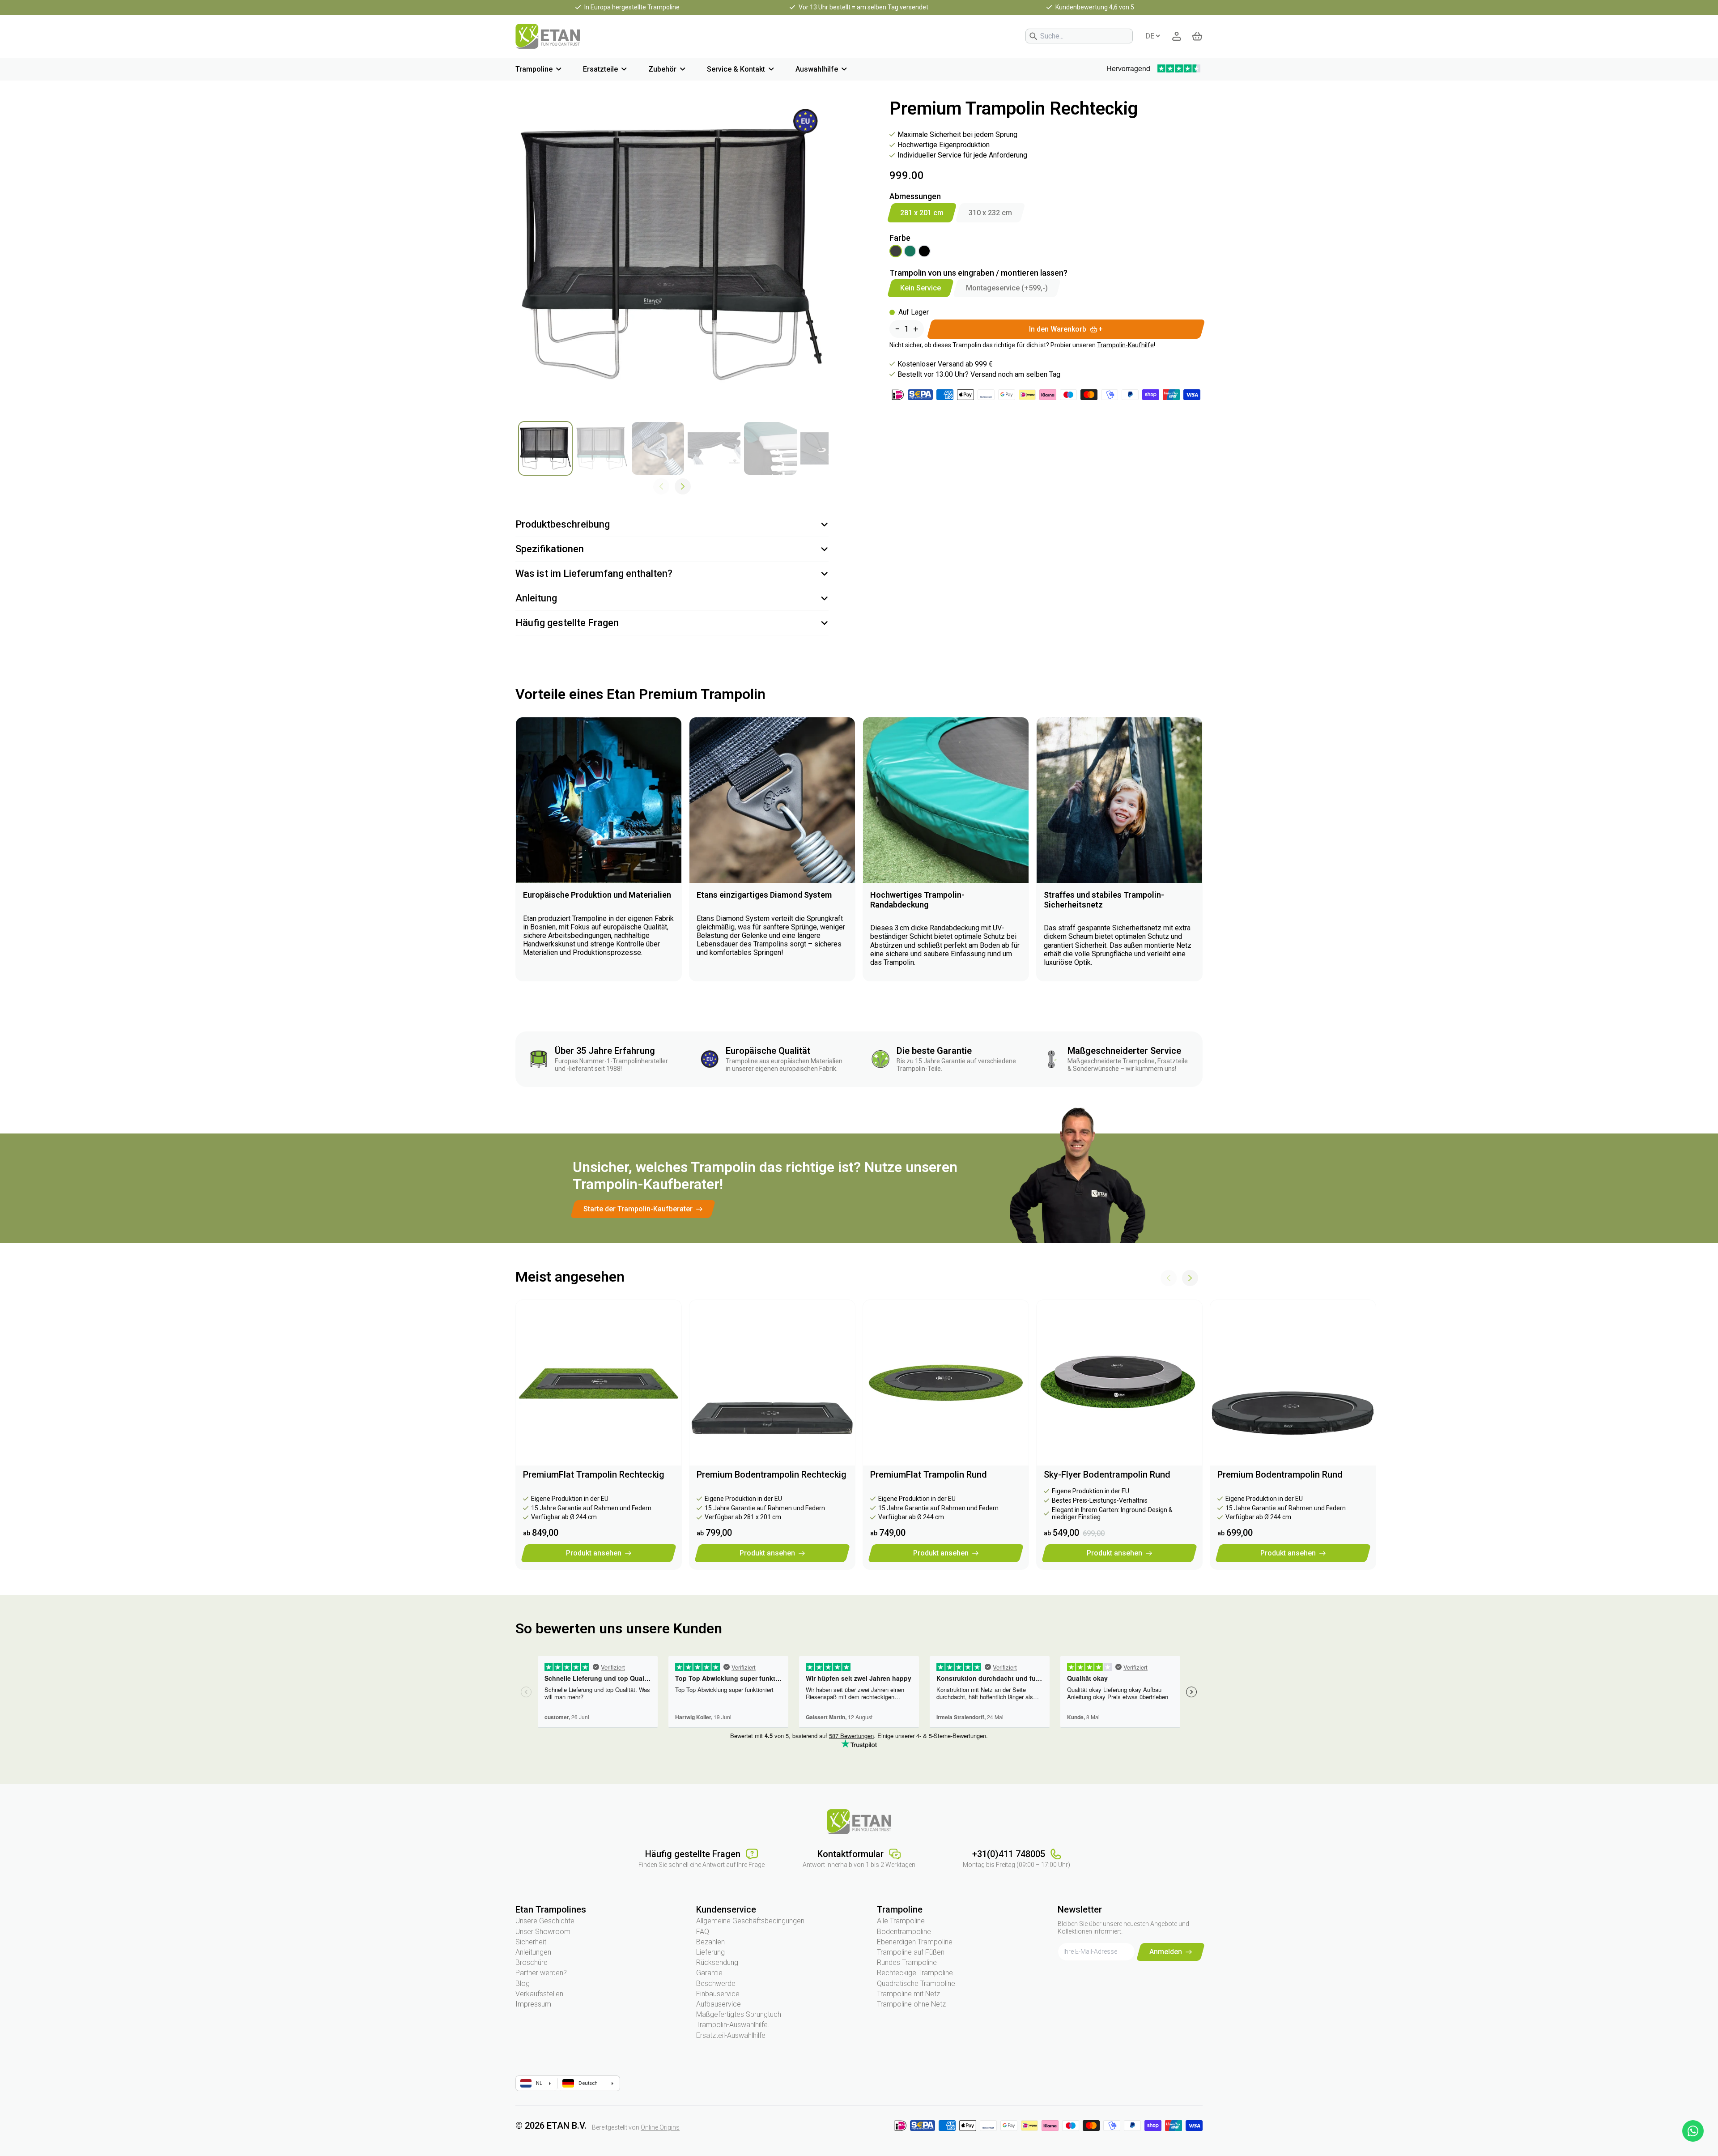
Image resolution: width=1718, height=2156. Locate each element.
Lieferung (710, 1952)
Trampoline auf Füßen (911, 1952)
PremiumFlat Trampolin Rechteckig (594, 1474)
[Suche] (1033, 36)
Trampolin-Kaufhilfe (1125, 345)
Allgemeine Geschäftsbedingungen (750, 1921)
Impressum (533, 2004)
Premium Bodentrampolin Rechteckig (772, 1474)
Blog (523, 1983)
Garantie (709, 1973)
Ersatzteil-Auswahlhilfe (731, 2035)
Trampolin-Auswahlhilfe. (733, 2025)
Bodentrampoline (904, 1932)
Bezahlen (710, 1942)
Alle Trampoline (901, 1921)
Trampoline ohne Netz (911, 2004)
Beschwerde (716, 1983)
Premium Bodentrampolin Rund (1280, 1474)
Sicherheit (531, 1942)
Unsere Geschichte (545, 1921)
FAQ (703, 1932)
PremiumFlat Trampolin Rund (929, 1474)
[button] (683, 486)
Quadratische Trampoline (916, 1983)
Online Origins (660, 2127)
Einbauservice (718, 1994)
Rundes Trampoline (907, 1962)
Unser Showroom (543, 1932)
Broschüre (532, 1962)
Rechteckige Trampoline (915, 1973)
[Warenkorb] (1197, 36)
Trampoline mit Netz (908, 1994)
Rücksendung (717, 1962)
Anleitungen (533, 1952)
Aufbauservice (719, 2004)
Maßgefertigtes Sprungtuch (739, 2014)
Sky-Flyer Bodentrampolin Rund (1107, 1474)
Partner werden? (541, 1973)
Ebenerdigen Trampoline (915, 1942)
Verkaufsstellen (539, 1994)
